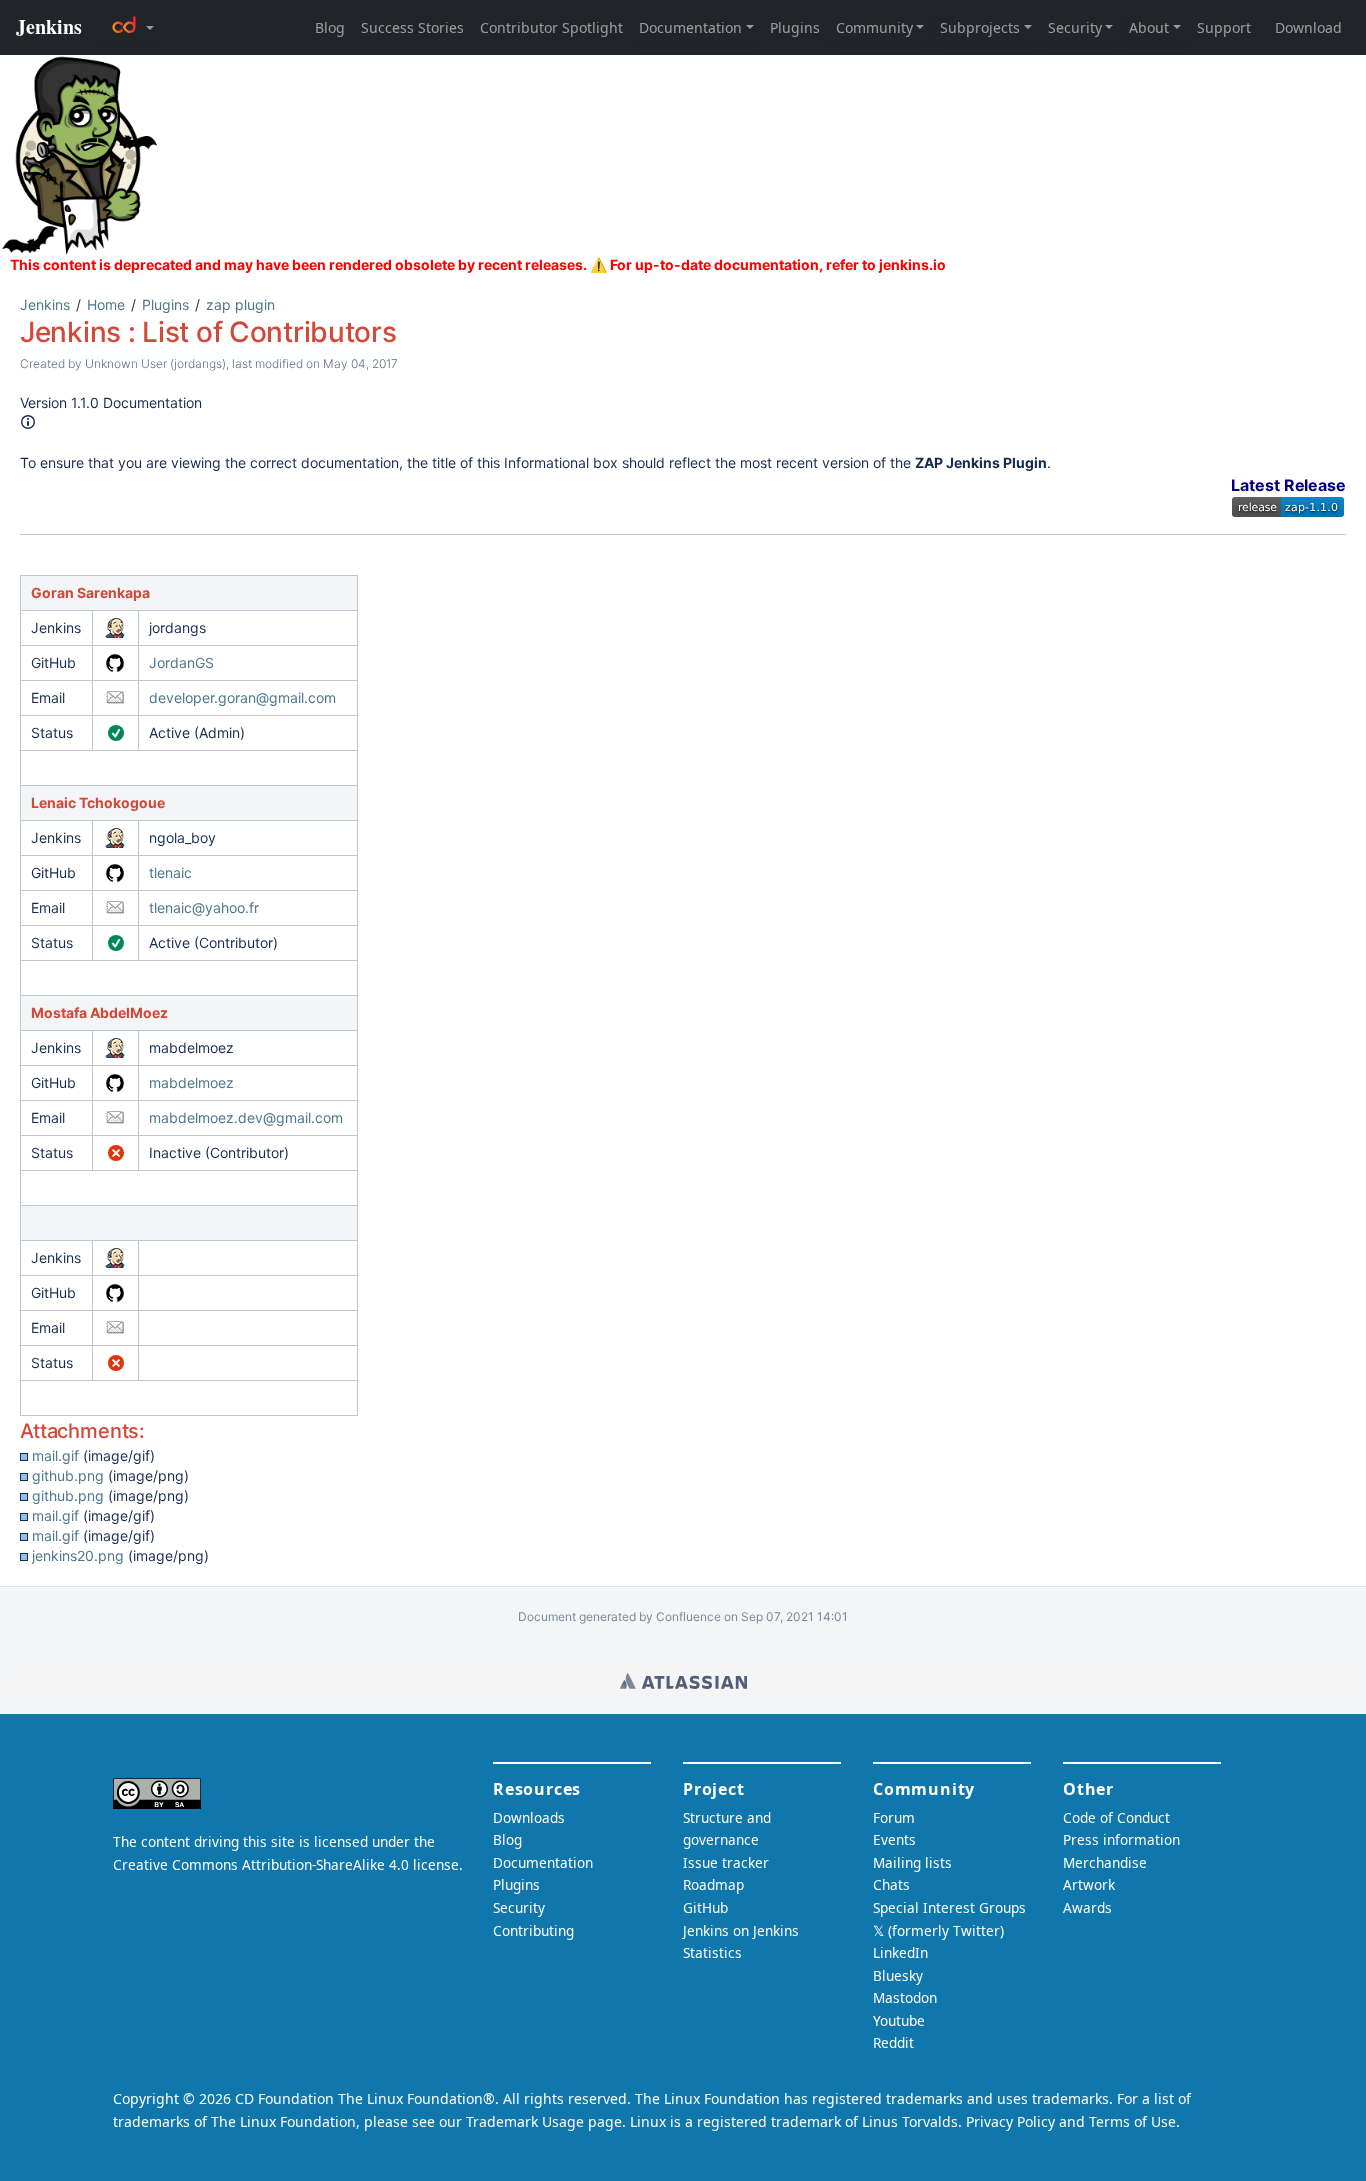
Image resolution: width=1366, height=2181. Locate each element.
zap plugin (240, 304)
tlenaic (170, 872)
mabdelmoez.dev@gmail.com (246, 1117)
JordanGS (181, 662)
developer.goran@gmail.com (242, 697)
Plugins (165, 304)
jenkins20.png (78, 1555)
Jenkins (45, 304)
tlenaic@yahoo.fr (204, 907)
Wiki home (683, 1681)
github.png (68, 1475)
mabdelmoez (191, 1082)
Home (106, 304)
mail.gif (55, 1455)
